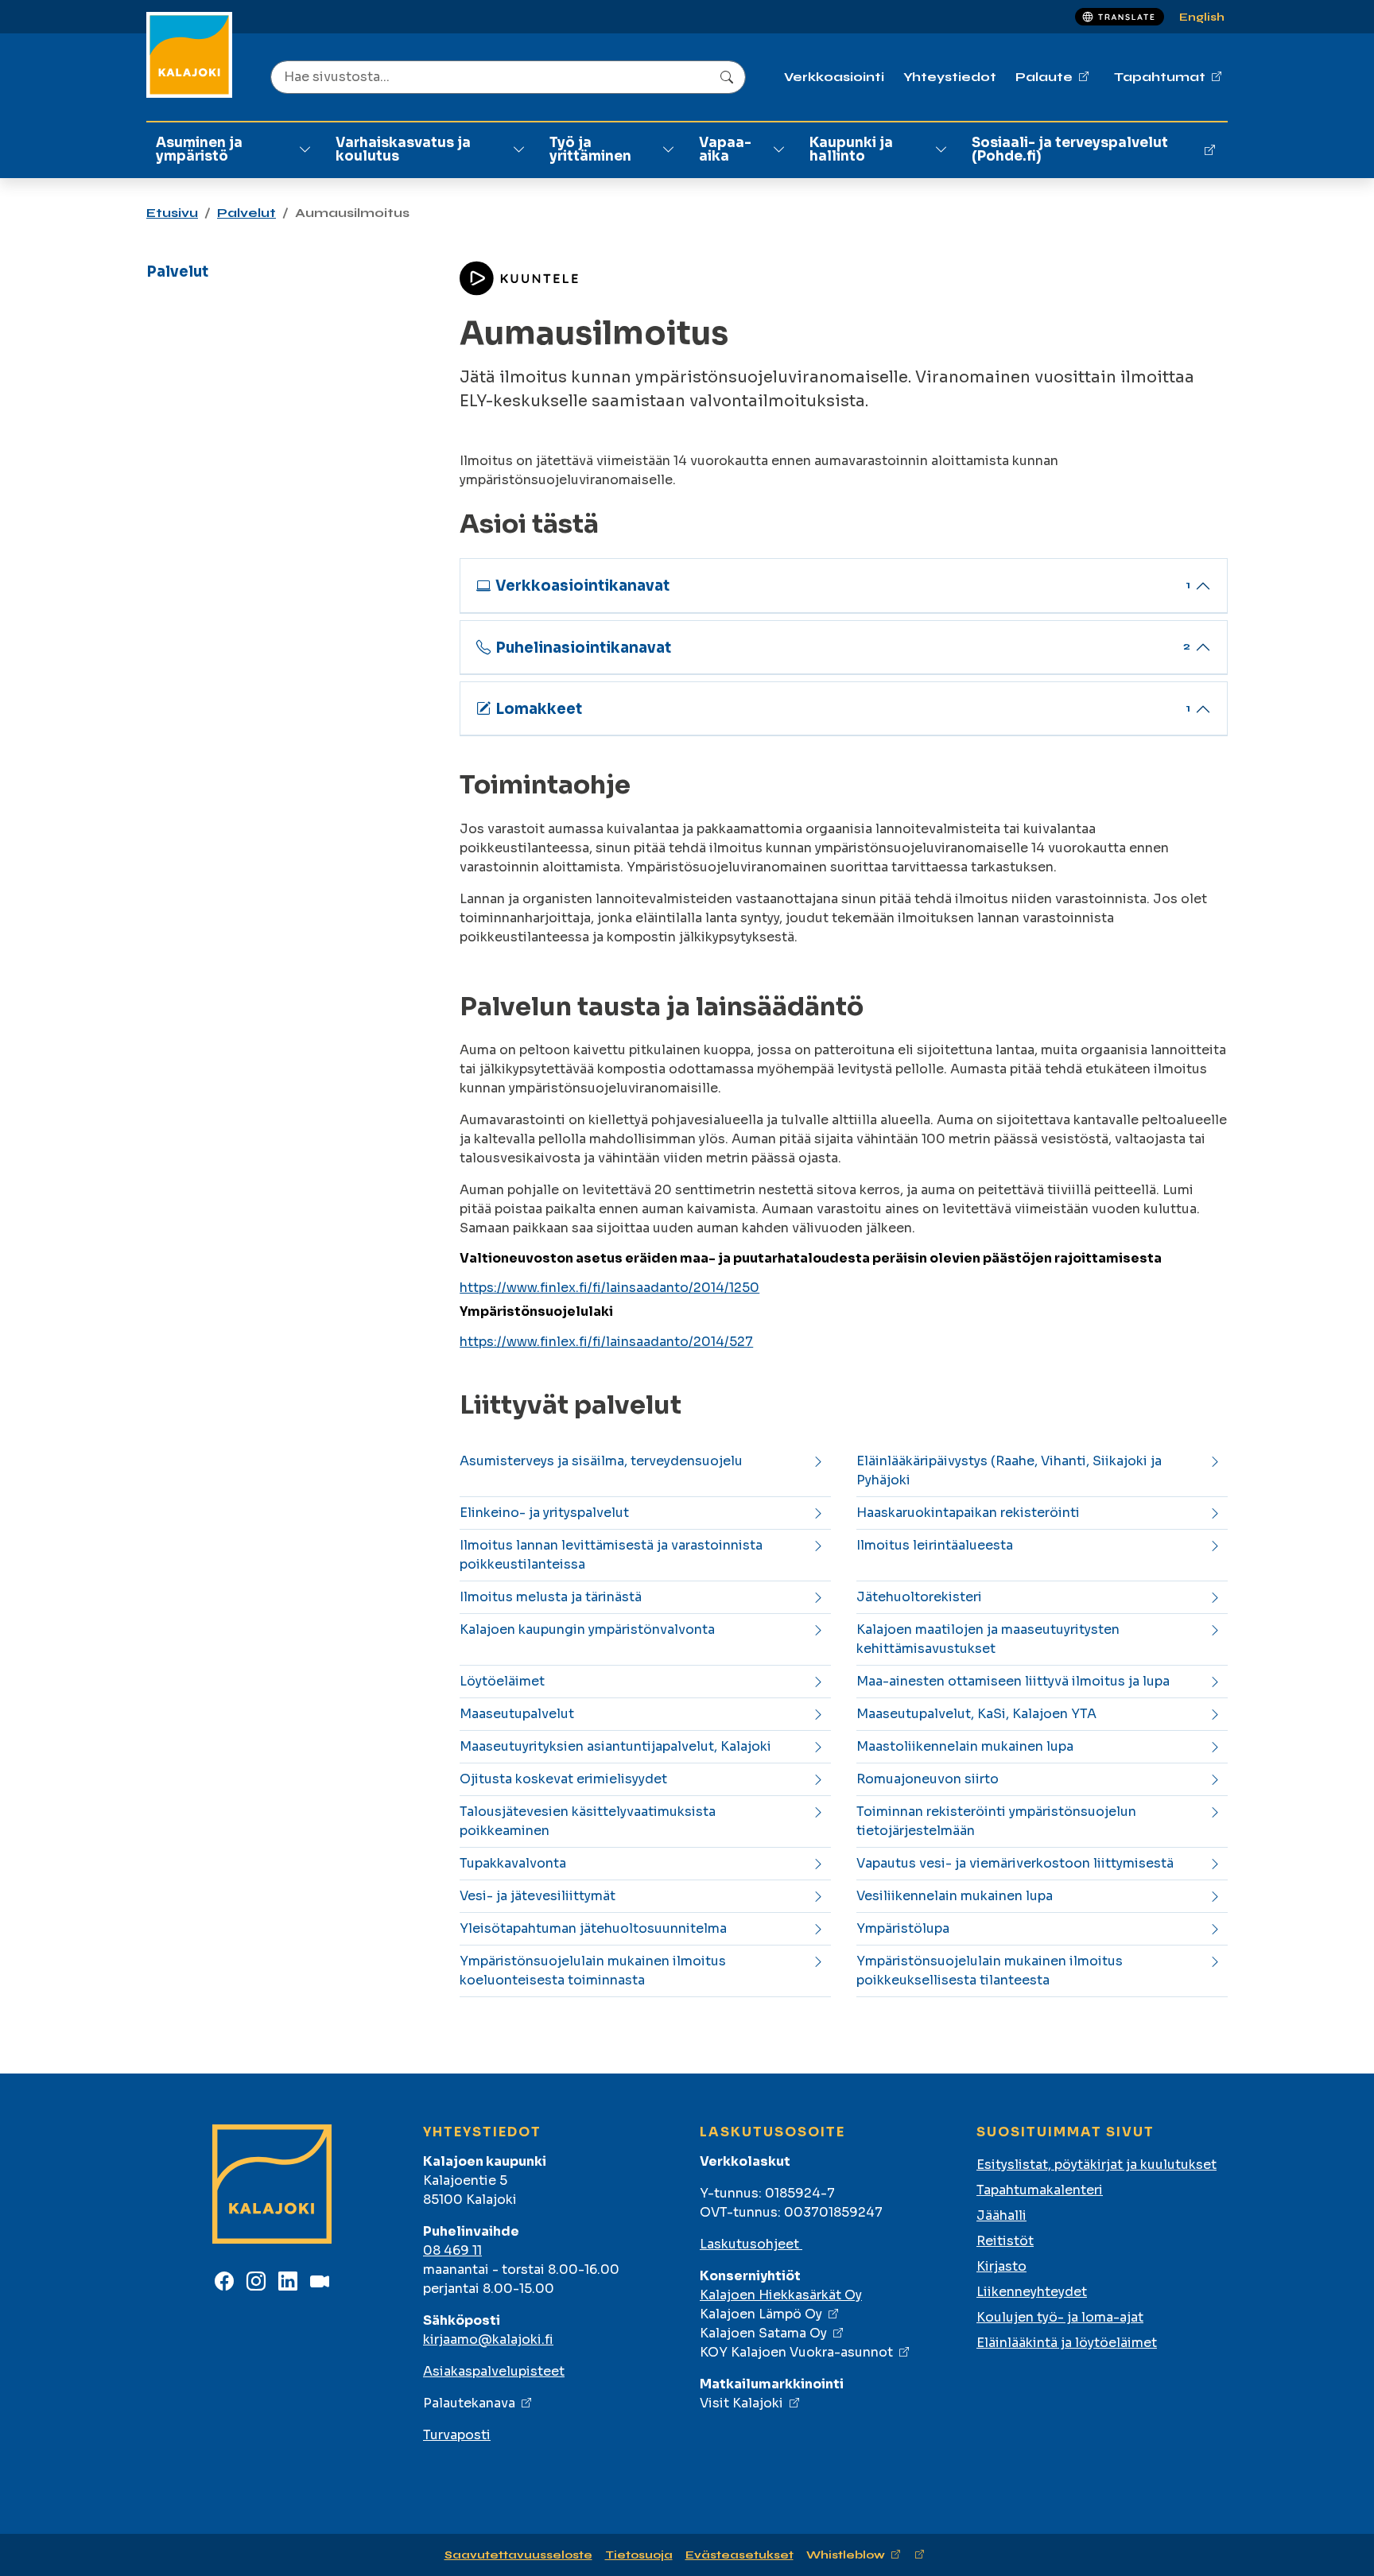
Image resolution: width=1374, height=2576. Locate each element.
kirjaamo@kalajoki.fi (488, 2339)
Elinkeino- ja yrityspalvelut (544, 1513)
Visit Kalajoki (741, 2403)
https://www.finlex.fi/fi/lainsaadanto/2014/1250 (609, 1288)
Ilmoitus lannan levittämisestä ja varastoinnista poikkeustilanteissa (611, 1555)
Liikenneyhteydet (1032, 2292)
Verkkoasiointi (834, 77)
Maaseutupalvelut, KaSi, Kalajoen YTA (976, 1714)
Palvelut (246, 213)
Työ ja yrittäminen (590, 149)
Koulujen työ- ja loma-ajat (1060, 2317)
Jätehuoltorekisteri (919, 1597)
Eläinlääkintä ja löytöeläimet (1067, 2343)
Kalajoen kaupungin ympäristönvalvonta (587, 1629)
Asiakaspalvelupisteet (494, 2371)
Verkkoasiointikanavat (843, 586)
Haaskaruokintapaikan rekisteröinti (968, 1513)
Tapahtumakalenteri (1040, 2190)
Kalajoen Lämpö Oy (761, 2314)
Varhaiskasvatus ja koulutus (403, 149)
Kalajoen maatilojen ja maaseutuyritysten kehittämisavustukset (988, 1639)
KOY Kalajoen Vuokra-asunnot (796, 2352)
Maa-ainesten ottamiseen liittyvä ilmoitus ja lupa (1013, 1681)
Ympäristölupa (903, 1928)
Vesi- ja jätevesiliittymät (538, 1896)
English (1202, 17)
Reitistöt (1005, 2241)
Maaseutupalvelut (517, 1714)
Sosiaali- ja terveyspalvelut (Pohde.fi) (1070, 149)
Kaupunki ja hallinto (851, 149)
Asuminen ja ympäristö (199, 149)
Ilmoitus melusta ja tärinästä (551, 1597)
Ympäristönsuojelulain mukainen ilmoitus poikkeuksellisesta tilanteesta (990, 1971)
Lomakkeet (843, 709)
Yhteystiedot (950, 77)
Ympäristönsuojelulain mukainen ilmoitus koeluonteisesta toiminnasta (593, 1971)
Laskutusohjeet (751, 2244)
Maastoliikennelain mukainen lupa (965, 1746)
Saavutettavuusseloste (518, 2555)
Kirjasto (1001, 2266)
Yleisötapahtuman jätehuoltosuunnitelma (593, 1928)
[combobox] (508, 77)
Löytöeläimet (502, 1681)
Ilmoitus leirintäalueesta (935, 1545)
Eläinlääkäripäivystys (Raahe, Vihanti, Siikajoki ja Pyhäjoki (1009, 1470)
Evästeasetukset (739, 2555)
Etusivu (172, 213)
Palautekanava (469, 2403)
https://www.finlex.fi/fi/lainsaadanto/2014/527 (606, 1342)
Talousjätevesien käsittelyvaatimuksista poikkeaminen (588, 1821)
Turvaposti (457, 2435)
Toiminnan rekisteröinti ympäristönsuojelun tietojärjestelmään (996, 1821)
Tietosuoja (639, 2555)
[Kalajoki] (189, 55)
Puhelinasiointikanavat (843, 648)
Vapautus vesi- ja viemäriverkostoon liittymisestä (1015, 1863)
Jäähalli (1001, 2215)
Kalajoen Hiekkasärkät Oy (781, 2295)
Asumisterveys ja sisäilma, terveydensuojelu (601, 1461)
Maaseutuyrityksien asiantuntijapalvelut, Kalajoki (615, 1746)
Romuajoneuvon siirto (928, 1779)
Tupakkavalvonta (513, 1863)
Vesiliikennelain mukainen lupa (955, 1896)
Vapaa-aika (725, 149)
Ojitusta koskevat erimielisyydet (563, 1779)
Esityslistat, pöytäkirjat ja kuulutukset (1096, 2165)
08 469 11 (452, 2250)
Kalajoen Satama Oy (763, 2333)
